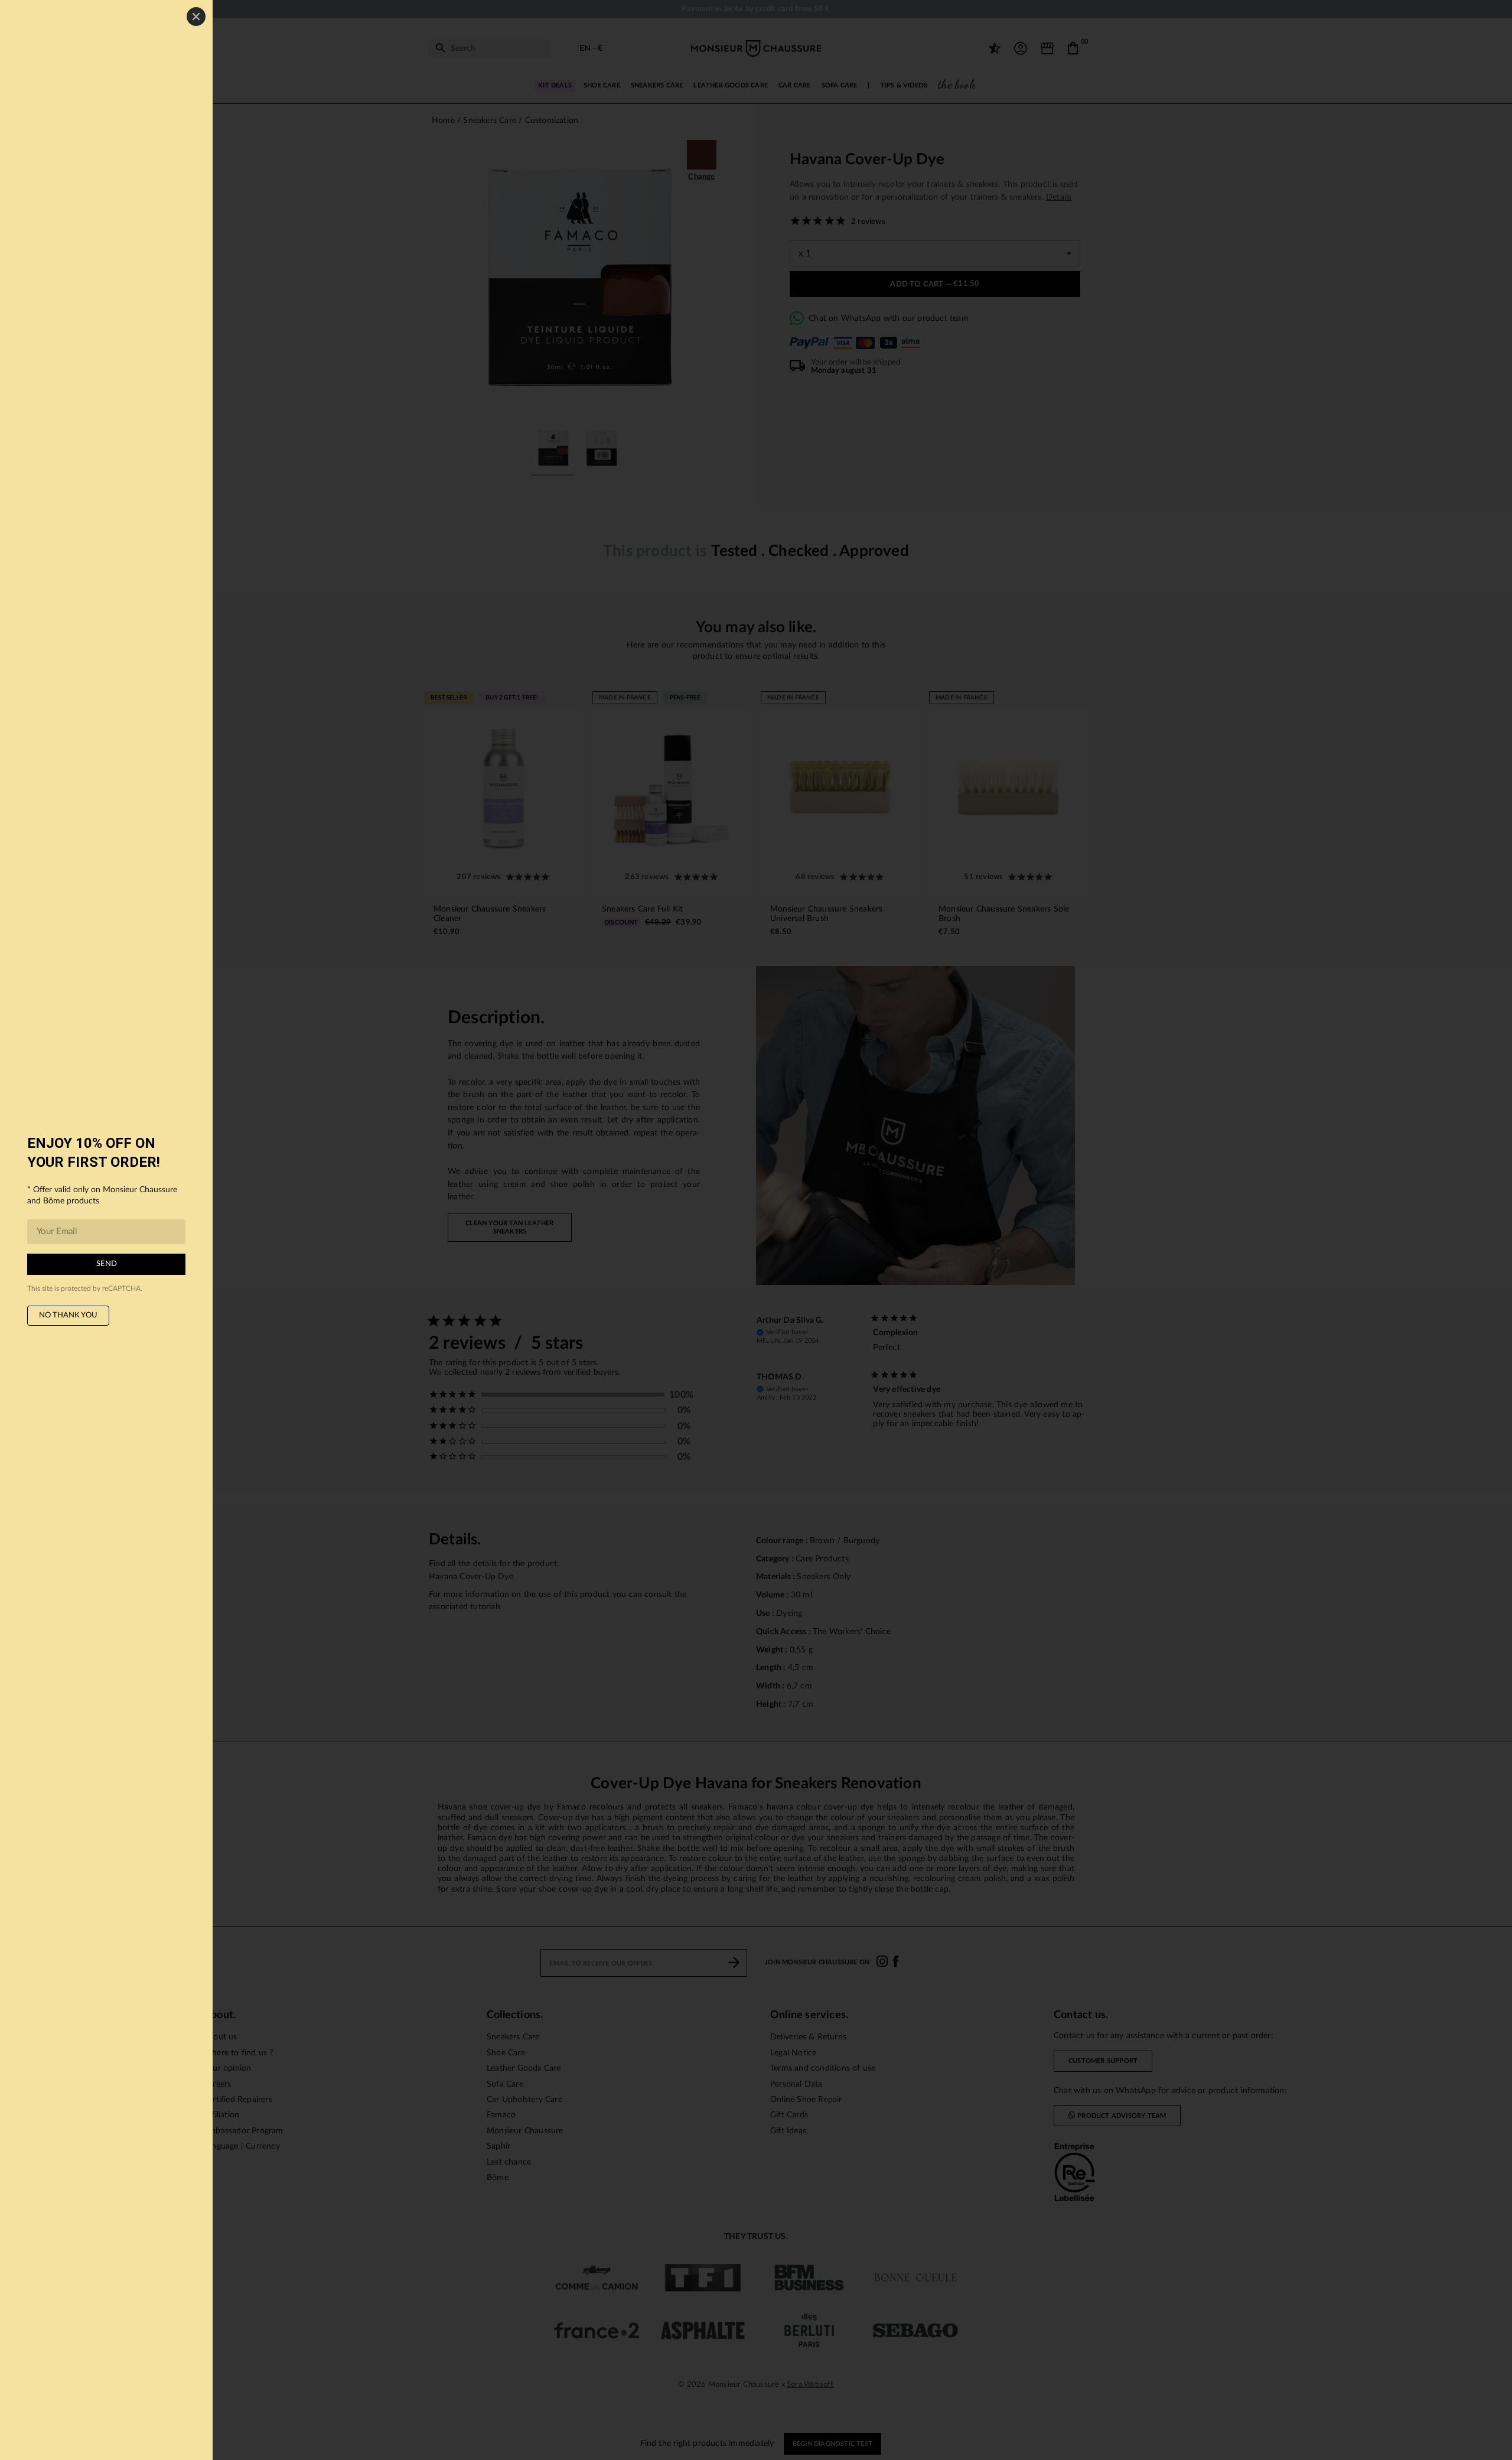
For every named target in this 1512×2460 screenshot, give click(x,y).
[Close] (196, 17)
